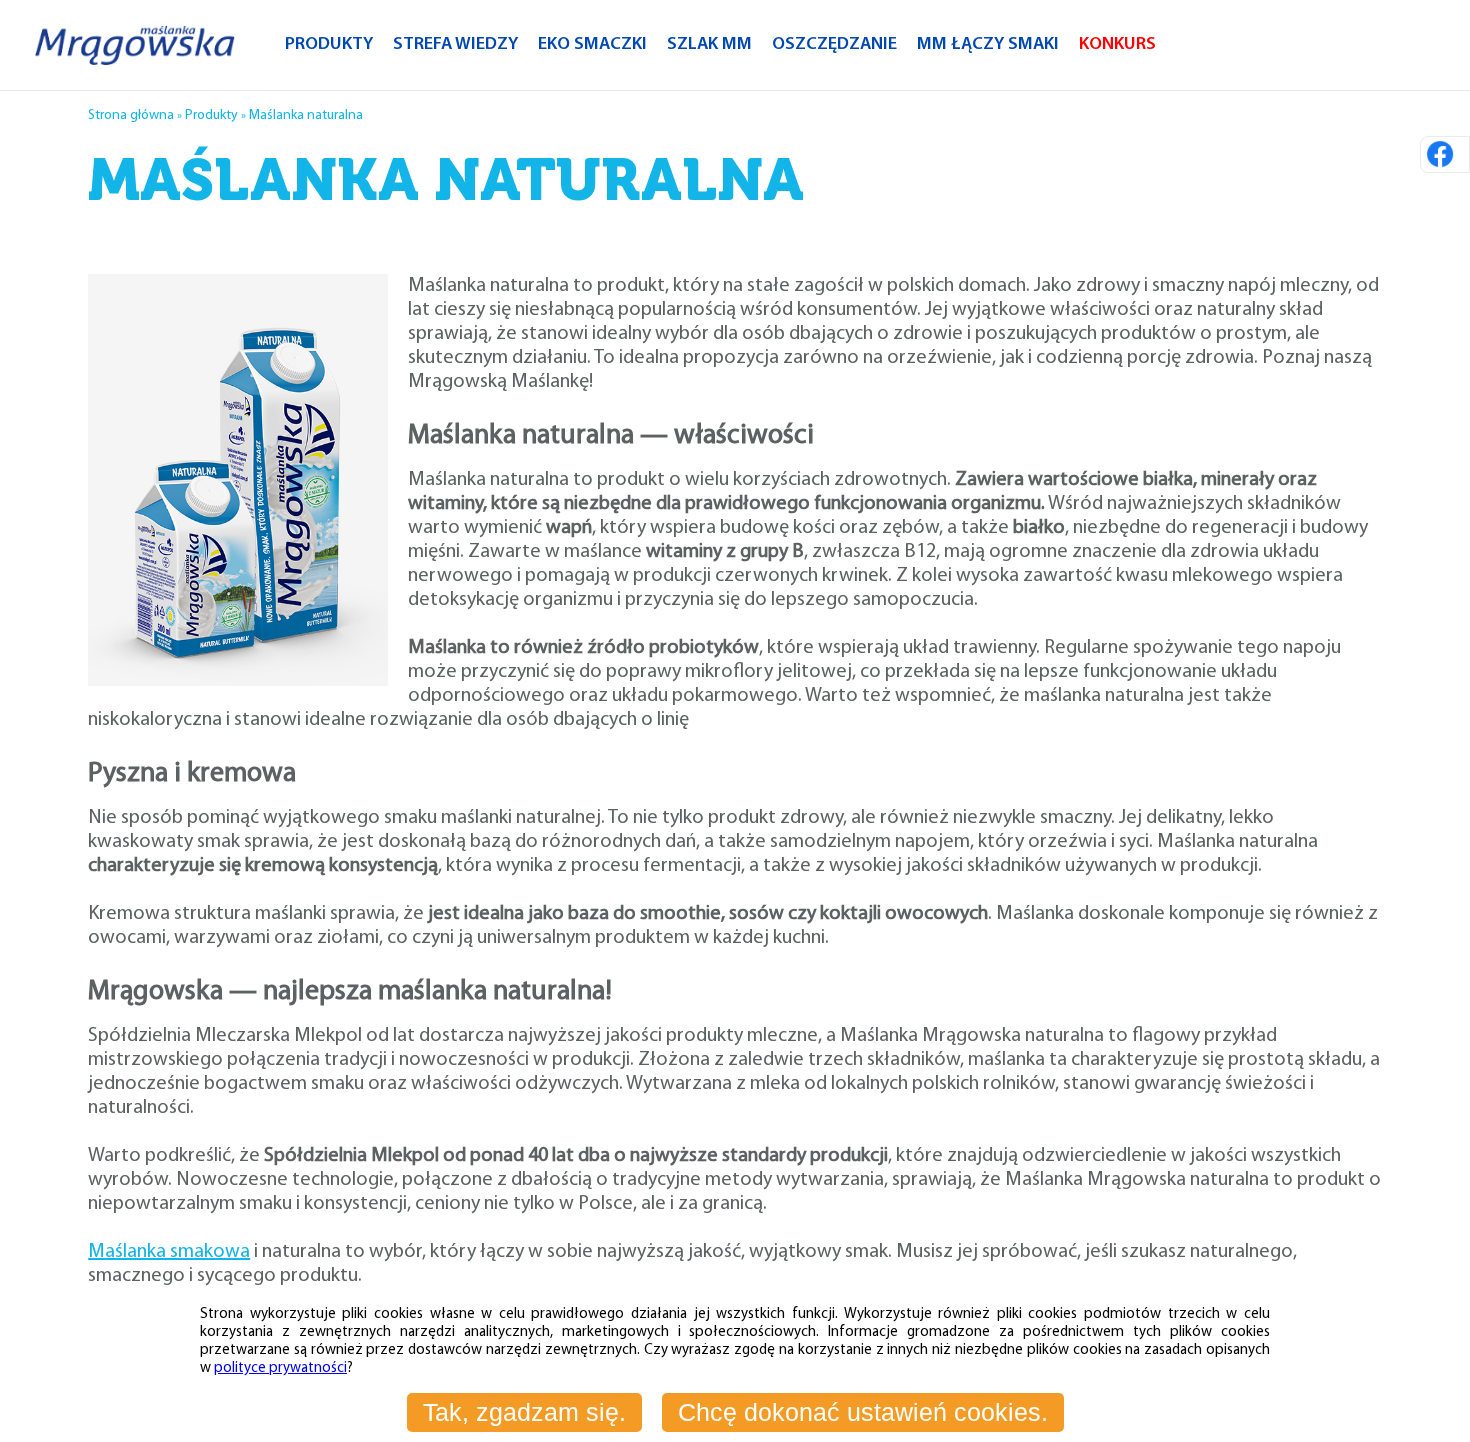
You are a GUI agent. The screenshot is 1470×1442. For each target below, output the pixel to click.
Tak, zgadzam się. (524, 1412)
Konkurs (1117, 45)
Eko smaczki (592, 45)
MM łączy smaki (988, 45)
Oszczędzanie (834, 45)
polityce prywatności (280, 1368)
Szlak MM (709, 45)
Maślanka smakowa (169, 1252)
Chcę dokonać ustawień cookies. (863, 1412)
